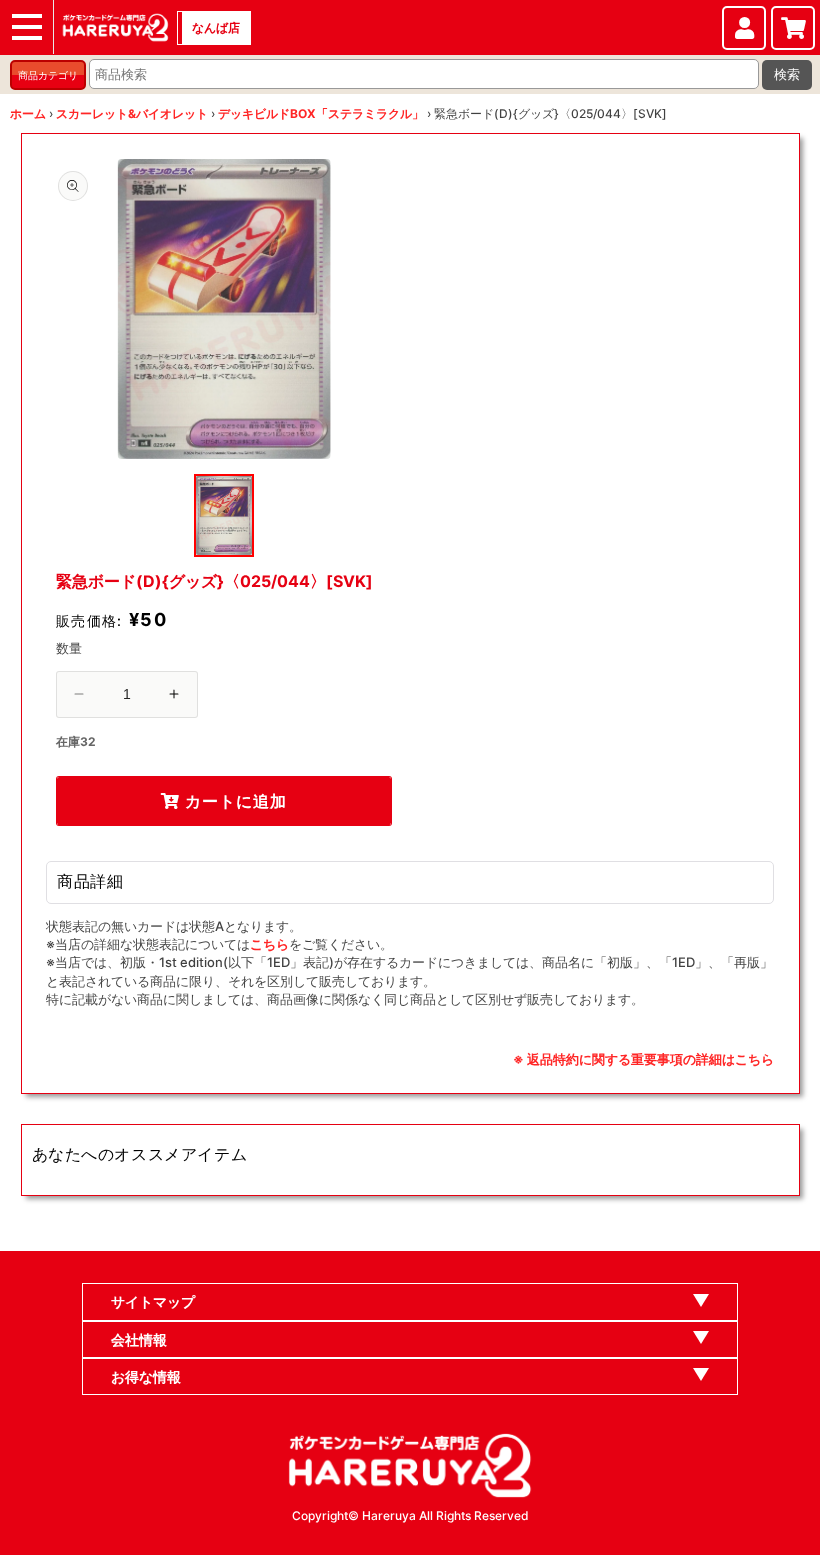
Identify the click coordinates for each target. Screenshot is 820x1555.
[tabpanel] (224, 309)
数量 (69, 648)
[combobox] (424, 74)
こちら (269, 944)
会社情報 (139, 1339)
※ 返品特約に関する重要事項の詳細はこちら (643, 1059)
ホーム (28, 113)
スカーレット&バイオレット (132, 113)
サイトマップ (153, 1301)
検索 (787, 74)
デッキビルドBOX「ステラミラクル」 (321, 113)
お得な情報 (146, 1376)
